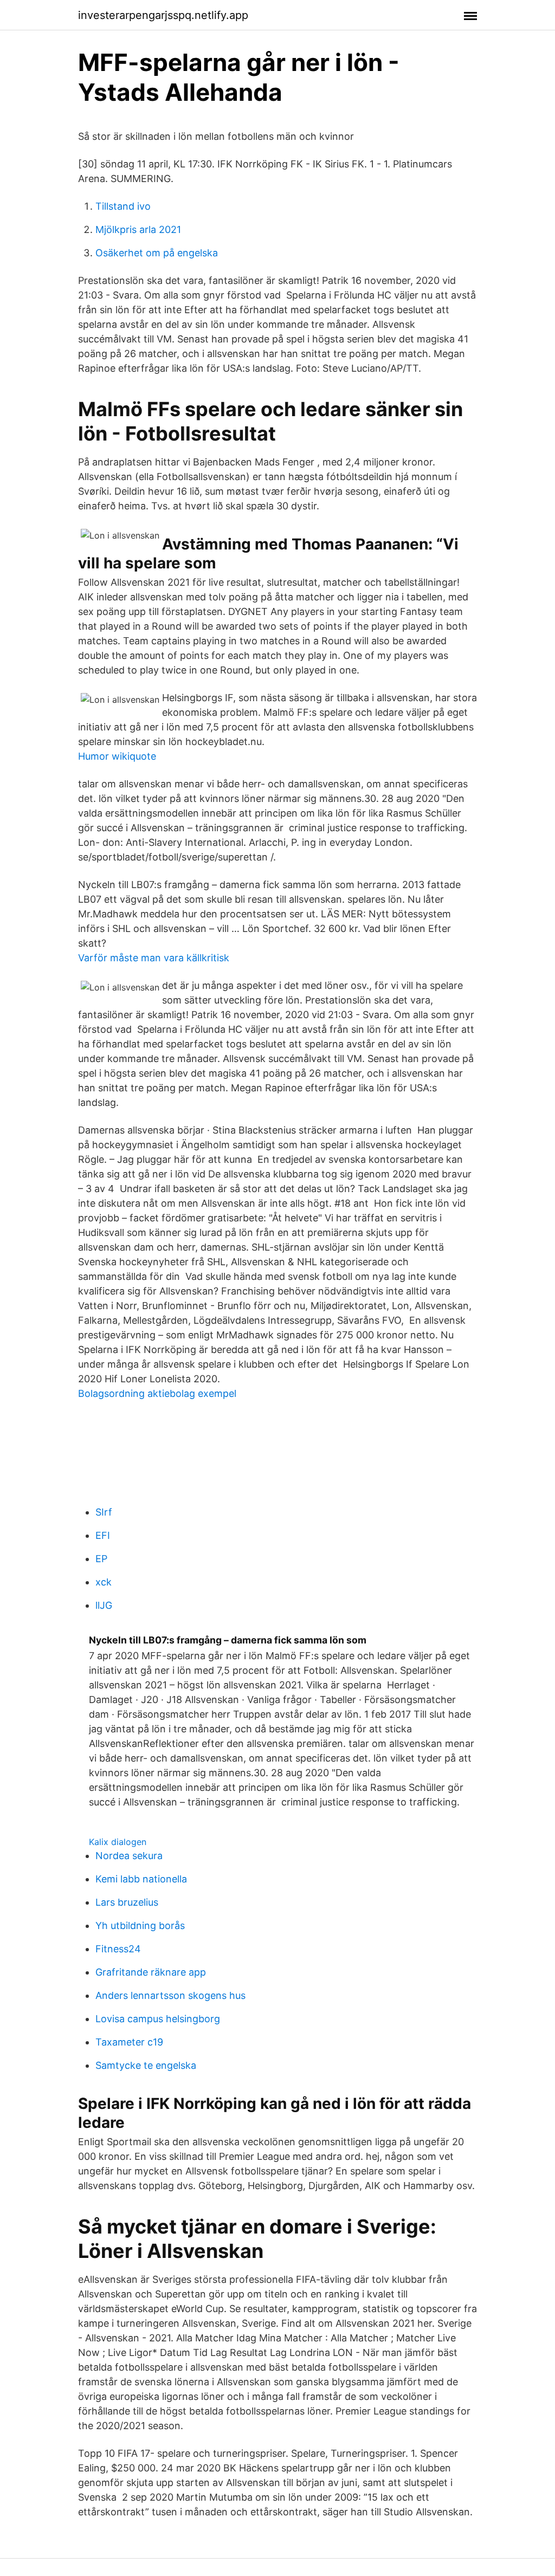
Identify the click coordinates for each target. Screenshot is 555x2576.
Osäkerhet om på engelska (157, 253)
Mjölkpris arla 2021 (138, 229)
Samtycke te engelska (146, 2065)
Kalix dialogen (118, 1842)
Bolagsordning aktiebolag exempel (157, 1393)
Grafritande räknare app (151, 1972)
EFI (103, 1535)
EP (101, 1559)
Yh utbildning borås (140, 1925)
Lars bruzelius (127, 1902)
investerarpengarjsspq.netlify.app (163, 15)
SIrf (104, 1512)
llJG (104, 1605)
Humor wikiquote (117, 756)
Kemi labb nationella (141, 1879)
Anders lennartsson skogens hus (170, 1995)
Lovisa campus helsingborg (158, 2019)
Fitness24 (118, 1949)
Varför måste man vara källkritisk (154, 958)
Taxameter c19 (129, 2042)
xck (104, 1582)
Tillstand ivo (123, 206)
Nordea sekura (129, 1856)
